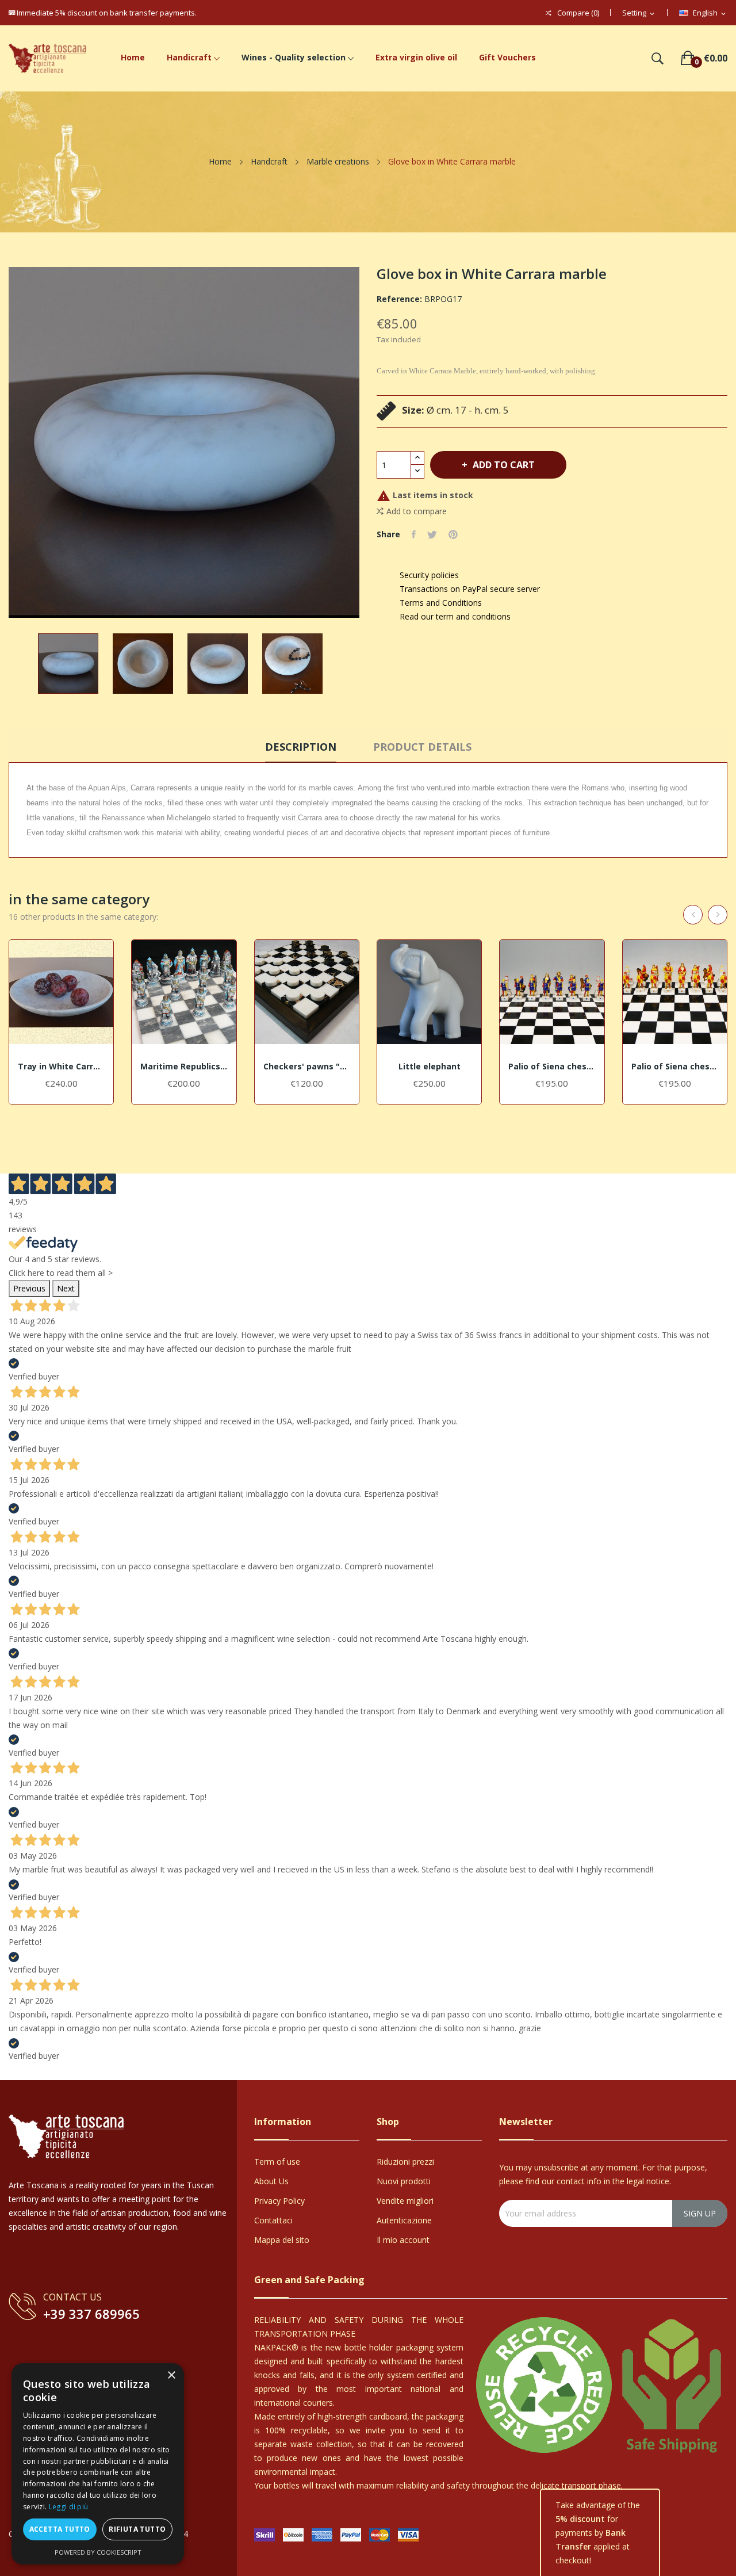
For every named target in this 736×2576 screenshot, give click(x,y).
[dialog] (98, 2464)
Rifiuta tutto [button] (137, 2529)
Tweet (432, 534)
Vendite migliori (405, 2201)
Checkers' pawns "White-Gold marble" (307, 1067)
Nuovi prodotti (404, 2181)
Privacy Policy (279, 2201)
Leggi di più (69, 2507)
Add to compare (417, 511)
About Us (271, 2181)
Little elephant (430, 1067)
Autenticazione (404, 2220)
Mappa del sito (282, 2240)
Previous (29, 1288)
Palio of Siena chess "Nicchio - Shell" (552, 1067)
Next (66, 1288)
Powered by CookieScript (98, 2552)
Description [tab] (301, 747)
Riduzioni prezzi (405, 2162)
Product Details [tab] (422, 747)
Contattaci (273, 2220)
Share (414, 534)
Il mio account (403, 2240)
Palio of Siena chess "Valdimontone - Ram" (675, 1067)
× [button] (171, 2376)
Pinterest (453, 534)
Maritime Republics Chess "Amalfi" (184, 1067)
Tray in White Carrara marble (61, 1067)
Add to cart (504, 465)
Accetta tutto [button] (60, 2529)
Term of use (277, 2162)
